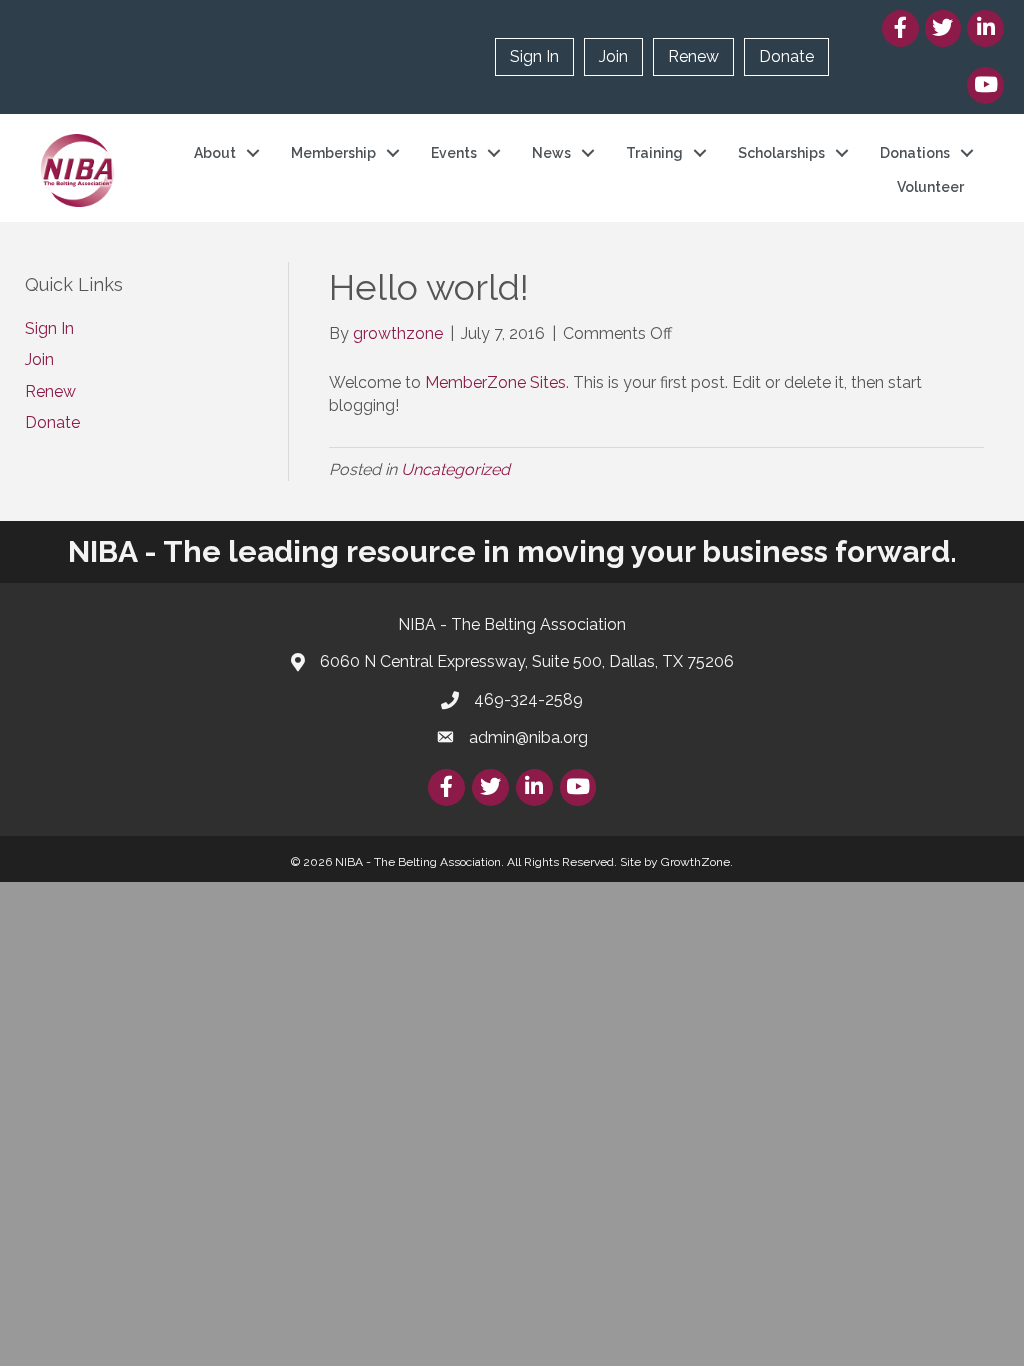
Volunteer (930, 187)
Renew (693, 56)
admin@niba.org (528, 737)
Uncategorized (455, 469)
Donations (915, 153)
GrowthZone (695, 862)
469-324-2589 (528, 699)
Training (654, 153)
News (551, 153)
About (215, 153)
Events (454, 153)
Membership (333, 153)
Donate (786, 56)
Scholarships (781, 153)
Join (613, 56)
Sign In (534, 56)
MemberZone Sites (495, 382)
